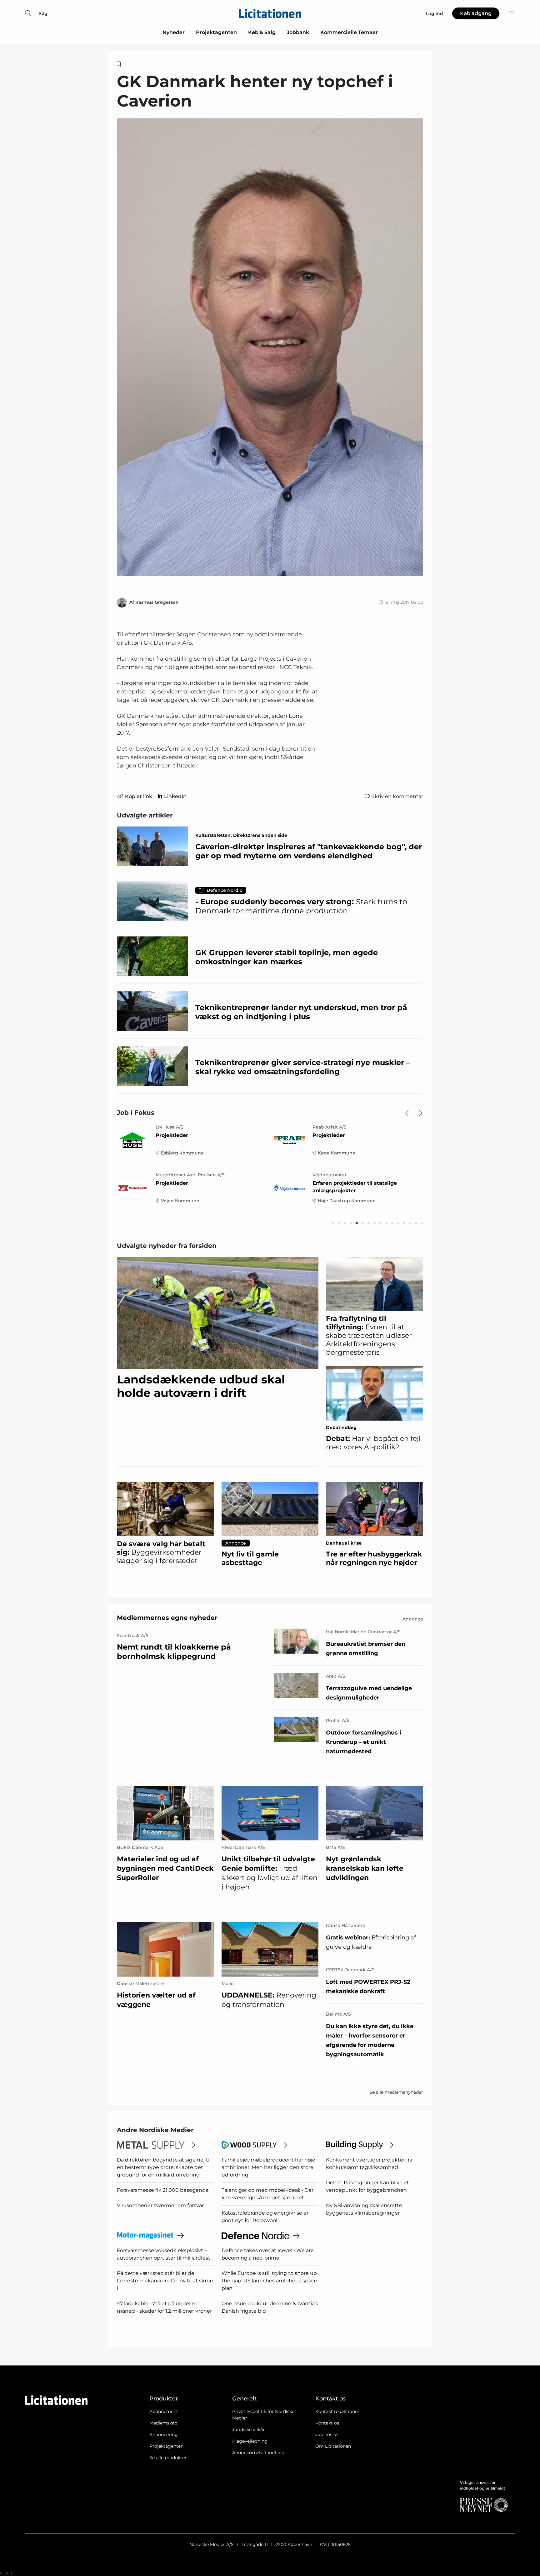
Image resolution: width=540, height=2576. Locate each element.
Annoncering (164, 2435)
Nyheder (174, 32)
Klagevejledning (250, 2441)
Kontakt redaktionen (338, 2411)
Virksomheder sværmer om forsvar (160, 2205)
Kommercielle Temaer (349, 32)
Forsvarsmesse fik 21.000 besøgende (163, 2190)
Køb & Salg (262, 32)
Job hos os (327, 2435)
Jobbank (298, 32)
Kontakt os (327, 2423)
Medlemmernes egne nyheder (167, 1618)
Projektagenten (216, 32)
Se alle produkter (168, 2458)
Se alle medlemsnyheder (396, 2092)
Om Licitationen (333, 2446)
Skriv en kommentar (397, 796)
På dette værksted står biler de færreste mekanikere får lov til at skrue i (165, 2281)
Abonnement (164, 2411)
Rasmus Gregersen (157, 602)
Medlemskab (163, 2423)
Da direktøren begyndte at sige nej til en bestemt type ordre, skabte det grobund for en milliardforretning (164, 2167)
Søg (43, 13)
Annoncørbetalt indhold (258, 2453)
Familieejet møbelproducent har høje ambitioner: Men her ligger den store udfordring (268, 2167)
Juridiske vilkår (248, 2430)
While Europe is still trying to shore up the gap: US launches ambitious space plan (269, 2281)
